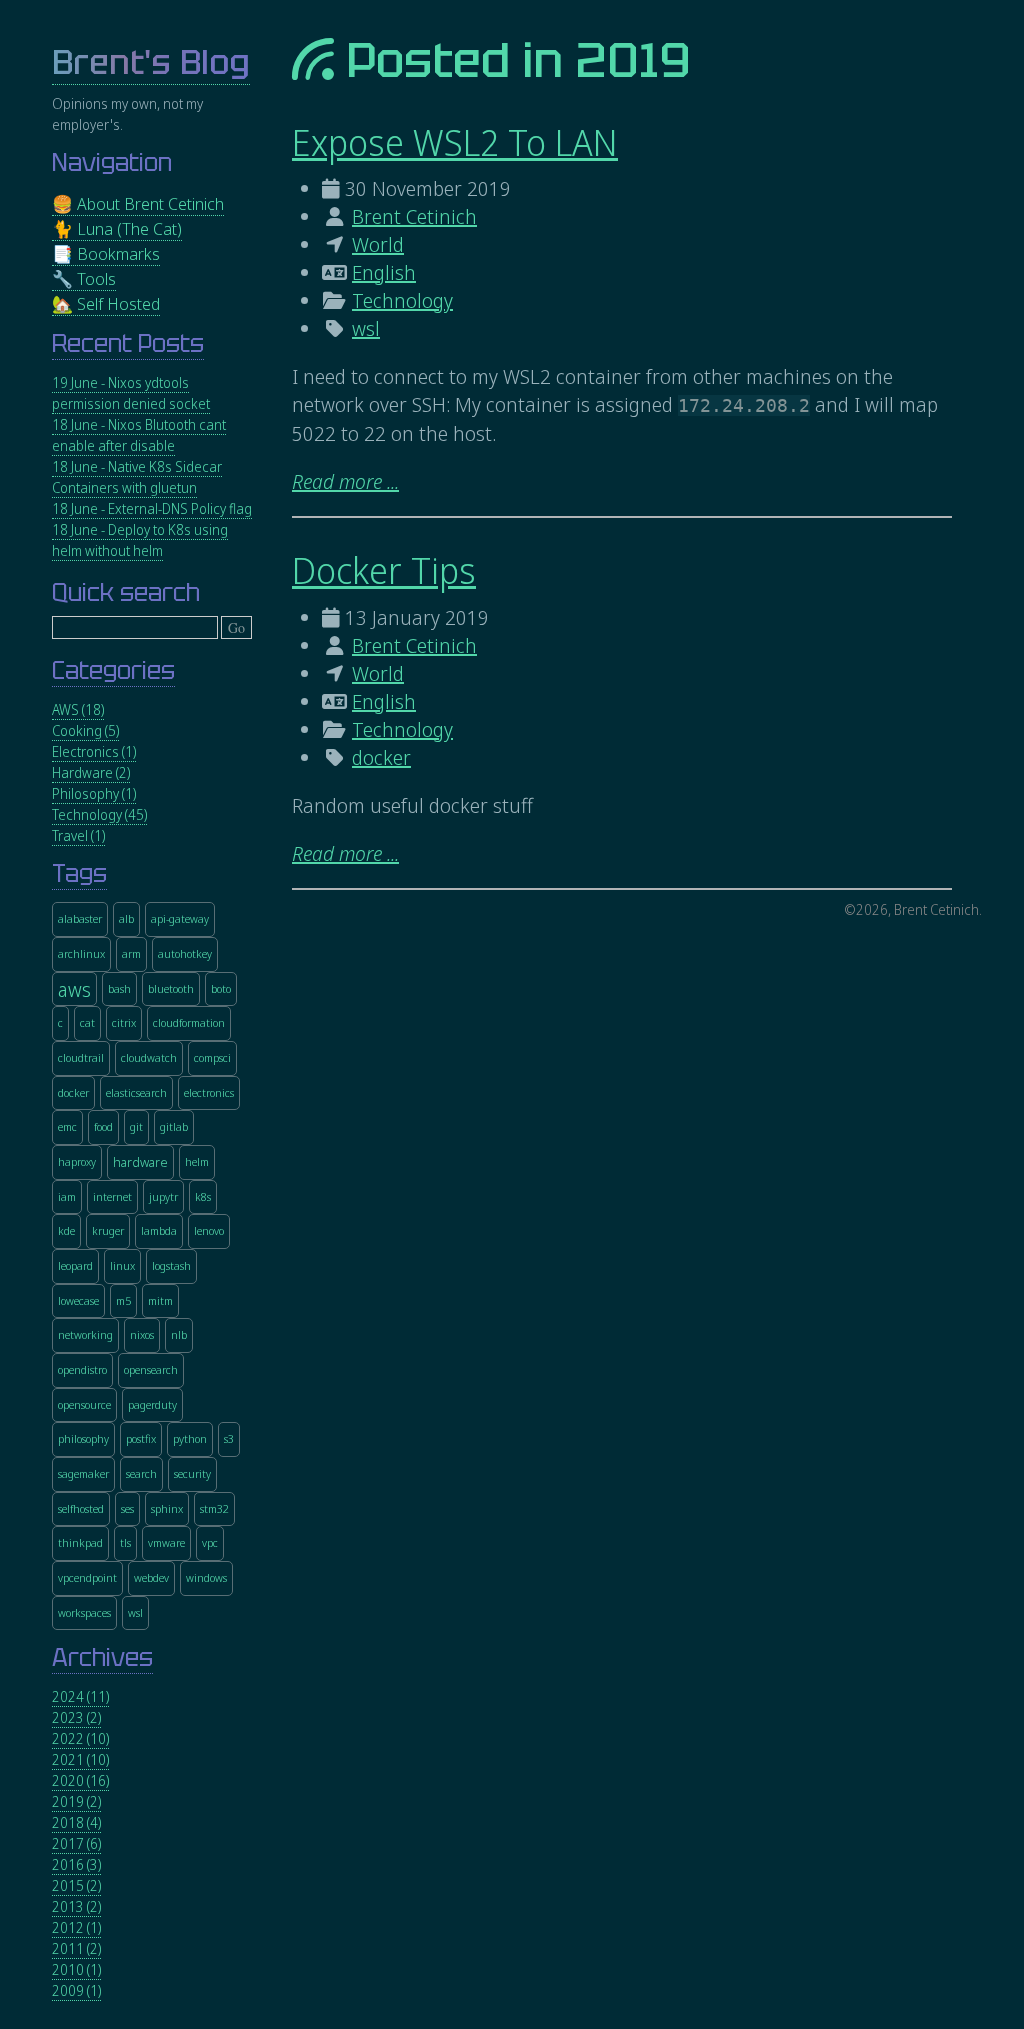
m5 (123, 1300)
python (190, 1438)
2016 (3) (76, 1864)
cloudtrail (81, 1057)
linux (122, 1265)
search (141, 1473)
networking (85, 1334)
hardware (140, 1163)
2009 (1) (76, 1990)
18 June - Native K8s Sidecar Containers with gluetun (137, 477)
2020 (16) (80, 1780)
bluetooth (171, 988)
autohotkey (185, 953)
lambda (159, 1230)
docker (381, 757)
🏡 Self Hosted (106, 303)
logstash (171, 1265)
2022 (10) (80, 1738)
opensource (84, 1404)
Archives (102, 1657)
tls (125, 1542)
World (378, 244)
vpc (210, 1542)
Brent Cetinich (414, 216)
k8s (203, 1196)
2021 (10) (80, 1759)
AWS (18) (78, 709)
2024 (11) (80, 1696)
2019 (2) (76, 1801)
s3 (229, 1438)
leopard (75, 1265)
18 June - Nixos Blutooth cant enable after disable (139, 435)
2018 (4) (76, 1822)
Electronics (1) (94, 751)
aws (74, 989)
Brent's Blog (151, 62)
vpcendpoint (87, 1577)
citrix (124, 1022)
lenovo (209, 1230)
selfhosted (81, 1508)
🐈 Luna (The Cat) (117, 228)
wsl (366, 328)
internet (112, 1196)
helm (197, 1161)
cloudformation (189, 1022)
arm (131, 953)
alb (126, 918)
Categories (113, 670)
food (103, 1126)
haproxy (77, 1161)
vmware (166, 1542)
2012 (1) (76, 1927)
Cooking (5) (85, 730)
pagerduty (152, 1404)
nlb (179, 1334)
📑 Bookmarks (106, 253)
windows (206, 1577)
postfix (141, 1438)
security (192, 1473)
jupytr (163, 1196)
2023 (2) (76, 1717)
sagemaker (83, 1473)
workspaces (84, 1612)
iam (67, 1196)
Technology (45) (99, 814)
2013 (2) (76, 1906)
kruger (108, 1230)
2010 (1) (76, 1969)
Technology (402, 300)
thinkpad (80, 1542)
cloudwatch (149, 1057)
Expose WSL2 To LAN (455, 142)
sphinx (167, 1508)
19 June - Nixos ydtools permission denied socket (131, 393)
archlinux (81, 953)
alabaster (80, 918)
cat (87, 1022)
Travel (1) (78, 835)
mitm (160, 1300)
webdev (151, 1577)
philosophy (83, 1438)
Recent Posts (128, 343)
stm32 (214, 1508)
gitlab (174, 1126)
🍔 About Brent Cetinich (138, 203)
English (384, 272)
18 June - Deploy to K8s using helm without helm (140, 540)
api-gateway (180, 918)
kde (66, 1230)
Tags (79, 873)
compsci (212, 1057)
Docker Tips (384, 570)
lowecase (78, 1300)
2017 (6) (76, 1843)
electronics (209, 1092)
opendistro (82, 1369)
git (136, 1126)
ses (127, 1508)
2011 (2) (76, 1948)
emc (67, 1126)
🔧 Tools (84, 278)
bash (119, 988)
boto (221, 988)
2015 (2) (76, 1885)
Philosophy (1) (94, 793)
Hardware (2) (91, 772)
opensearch (151, 1369)
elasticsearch (136, 1092)
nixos (142, 1334)
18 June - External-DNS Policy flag (152, 508)
